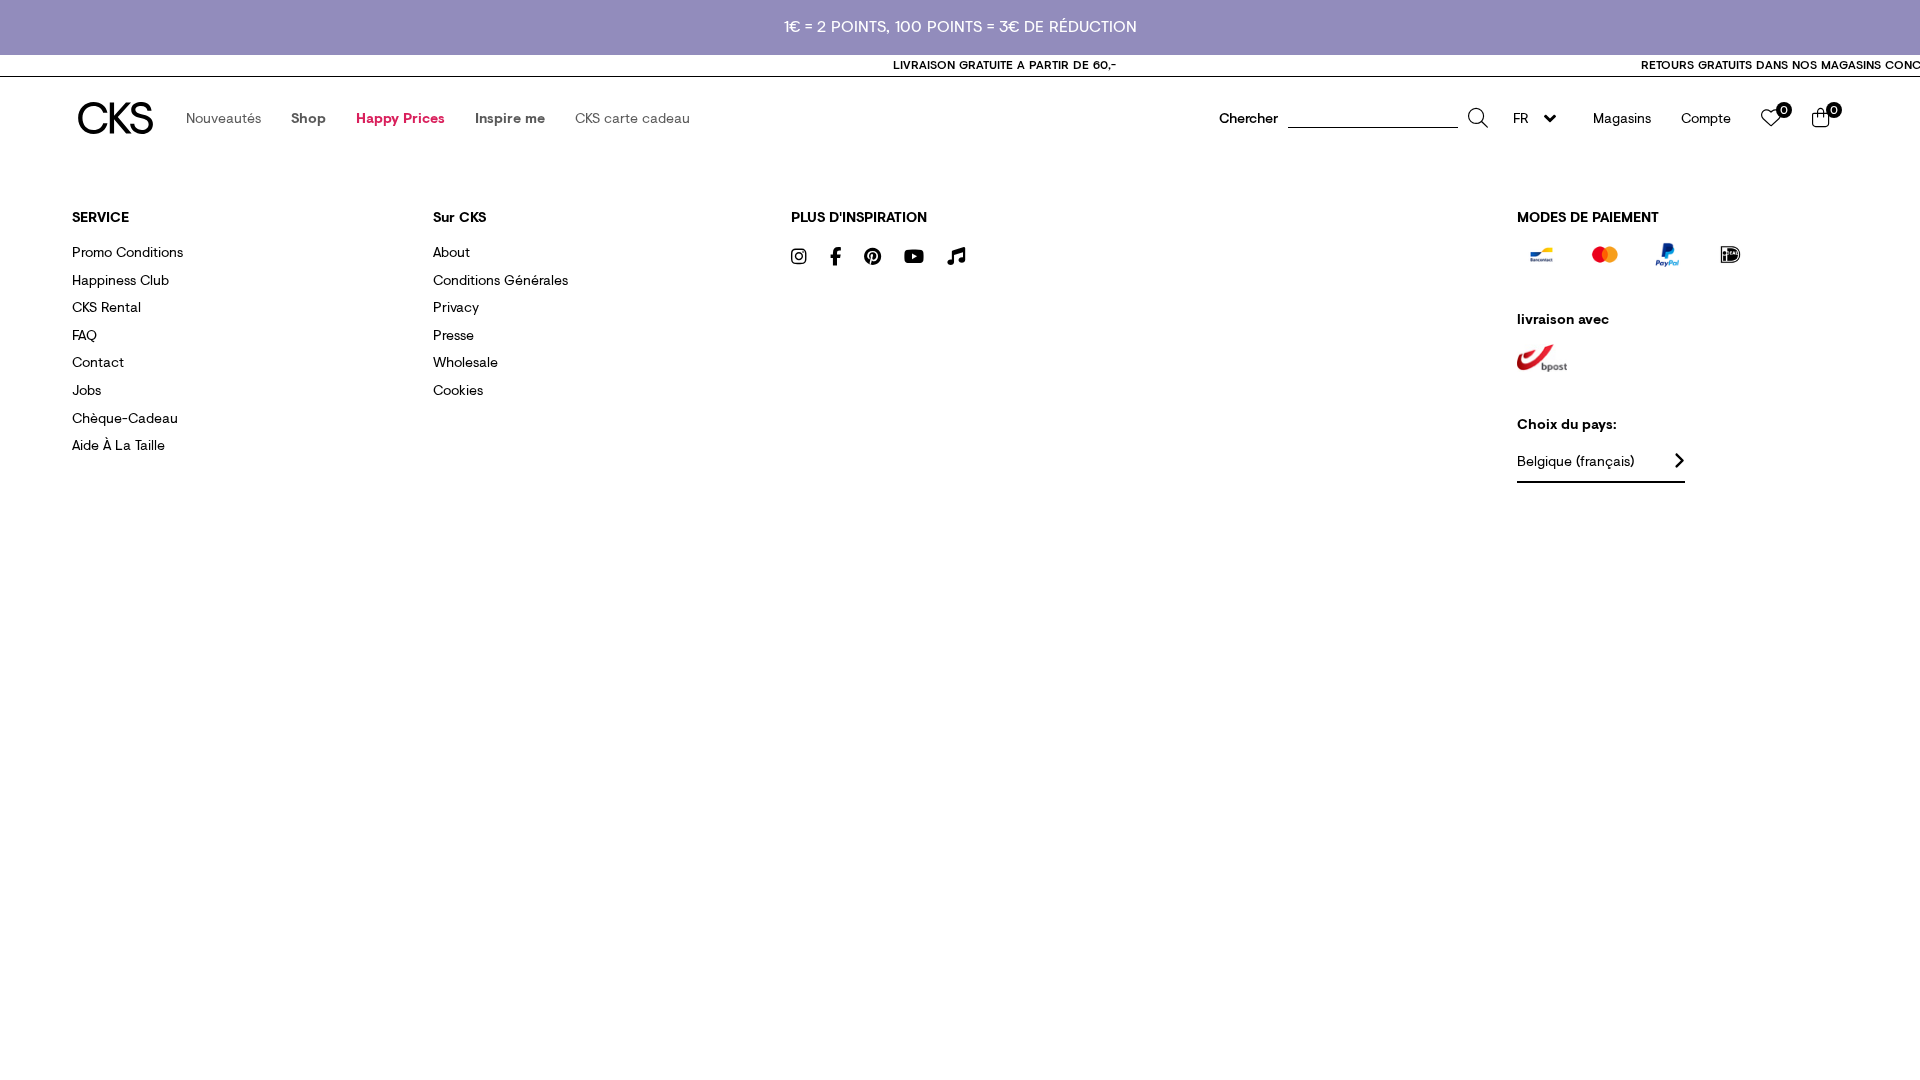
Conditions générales (500, 279)
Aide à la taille (118, 444)
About (451, 251)
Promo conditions (127, 251)
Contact (98, 361)
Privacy (456, 306)
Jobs (86, 389)
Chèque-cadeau (125, 417)
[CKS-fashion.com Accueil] (115, 118)
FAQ (84, 334)
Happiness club (120, 279)
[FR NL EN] (1540, 118)
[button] (223, 118)
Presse (453, 334)
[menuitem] (223, 118)
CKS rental (106, 306)
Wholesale (465, 361)
